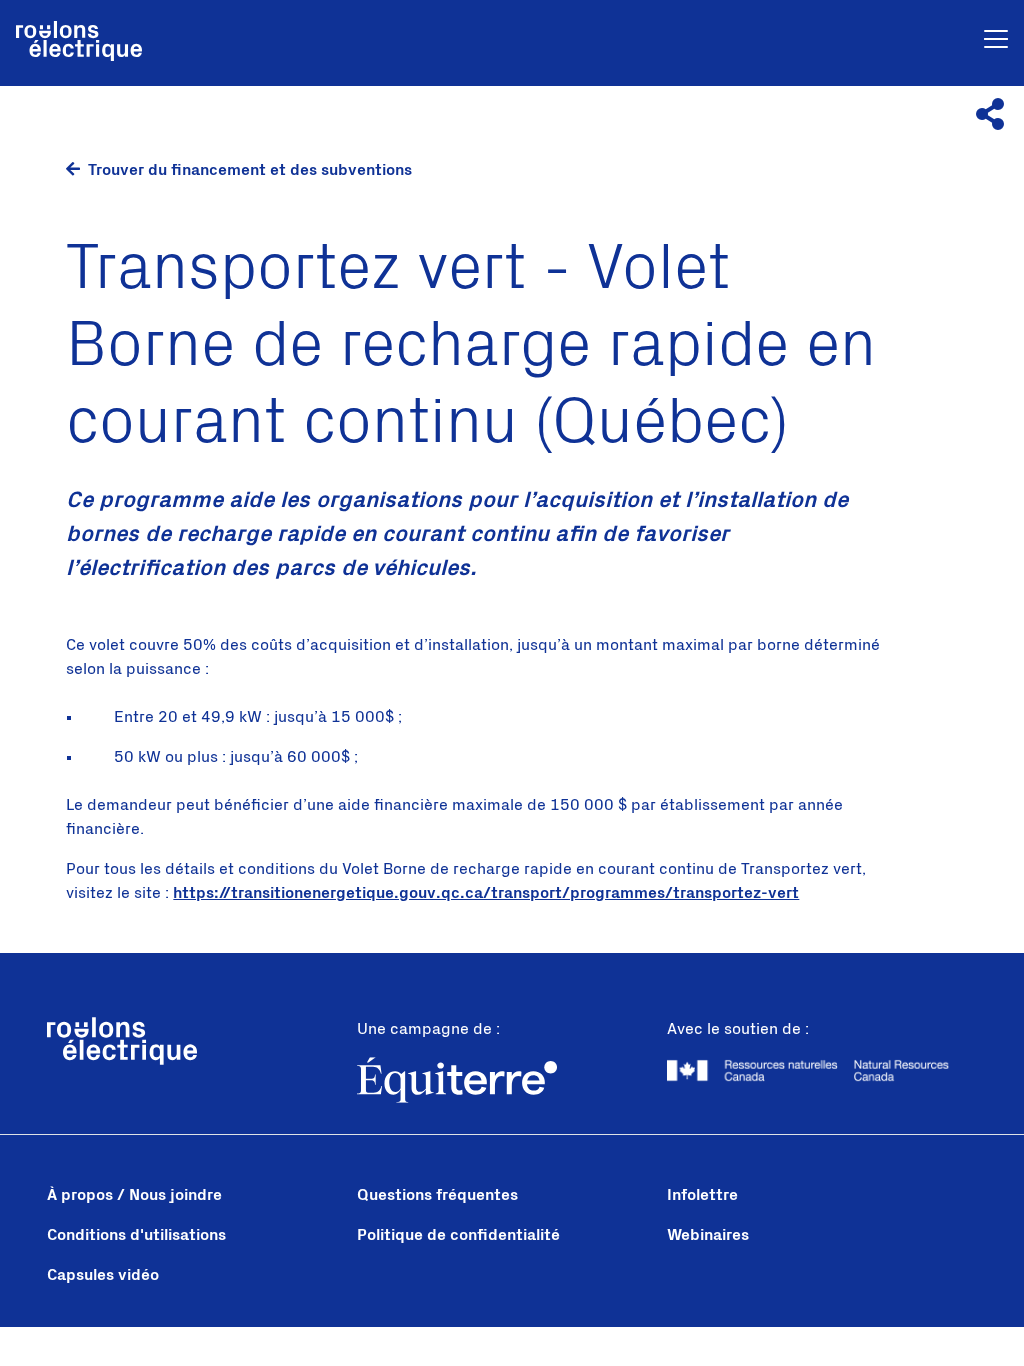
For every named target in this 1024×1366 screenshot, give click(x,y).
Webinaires (708, 1235)
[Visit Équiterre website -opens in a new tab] (512, 1083)
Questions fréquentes (437, 1195)
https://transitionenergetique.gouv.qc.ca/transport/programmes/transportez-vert (486, 893)
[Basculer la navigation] (996, 42)
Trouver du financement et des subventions (250, 170)
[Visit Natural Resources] (822, 1070)
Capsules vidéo (103, 1275)
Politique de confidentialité (458, 1235)
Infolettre (702, 1195)
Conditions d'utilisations (136, 1235)
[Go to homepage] (79, 43)
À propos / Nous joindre (134, 1195)
